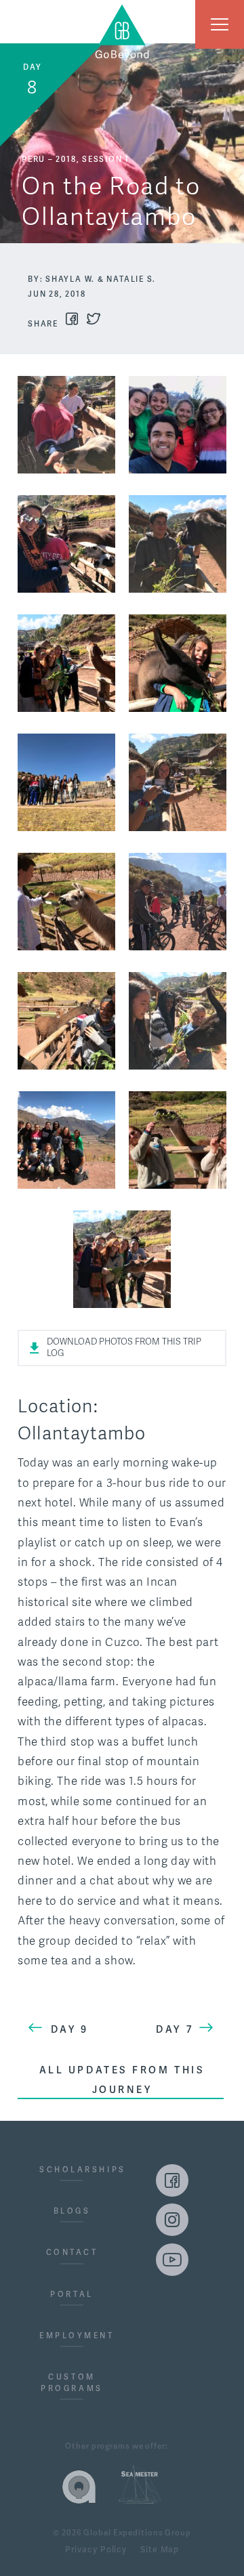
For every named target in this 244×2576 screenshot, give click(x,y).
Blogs (72, 2211)
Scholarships (72, 2170)
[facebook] (172, 2180)
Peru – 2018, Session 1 (76, 159)
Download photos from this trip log (124, 1348)
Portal (72, 2294)
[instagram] (172, 2220)
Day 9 (70, 2029)
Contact (72, 2252)
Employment (72, 2336)
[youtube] (172, 2260)
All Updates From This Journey (122, 2079)
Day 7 (175, 2029)
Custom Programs (72, 2383)
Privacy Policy (96, 2550)
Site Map (160, 2550)
